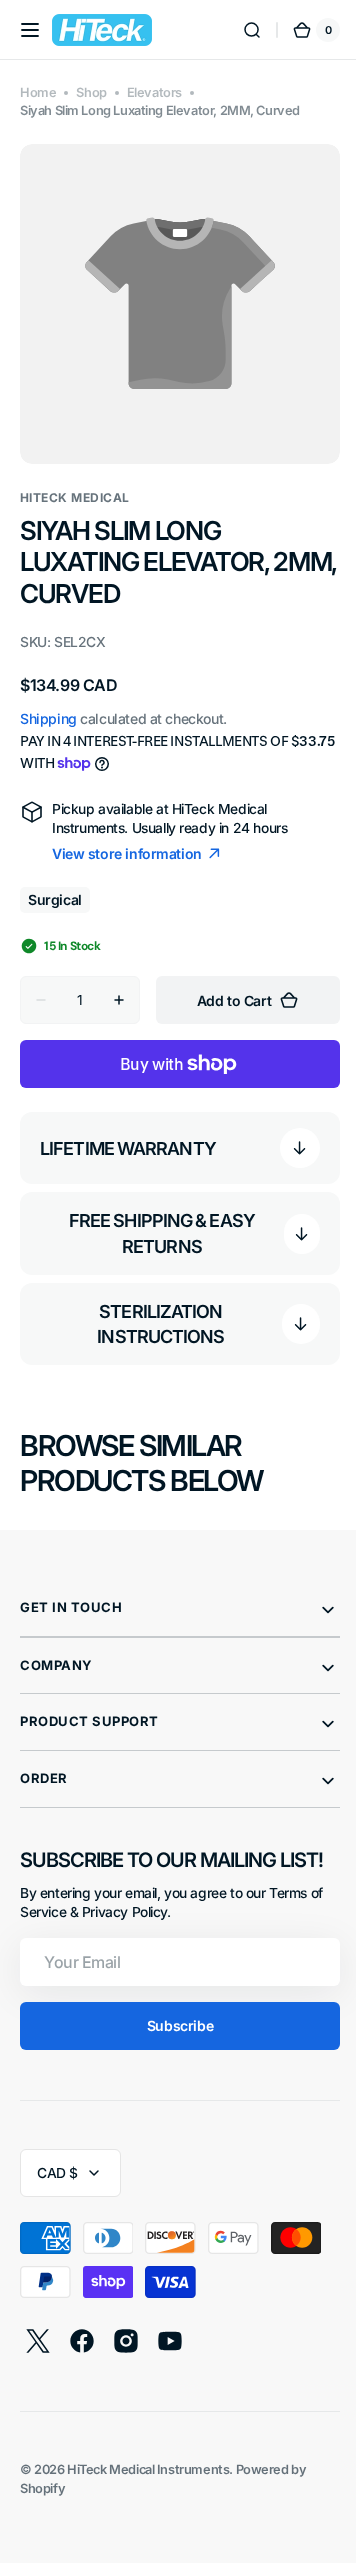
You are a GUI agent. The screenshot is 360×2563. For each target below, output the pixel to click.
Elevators (154, 92)
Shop (91, 92)
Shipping (48, 703)
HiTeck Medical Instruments (148, 2454)
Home (38, 92)
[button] (30, 30)
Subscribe (172, 2010)
